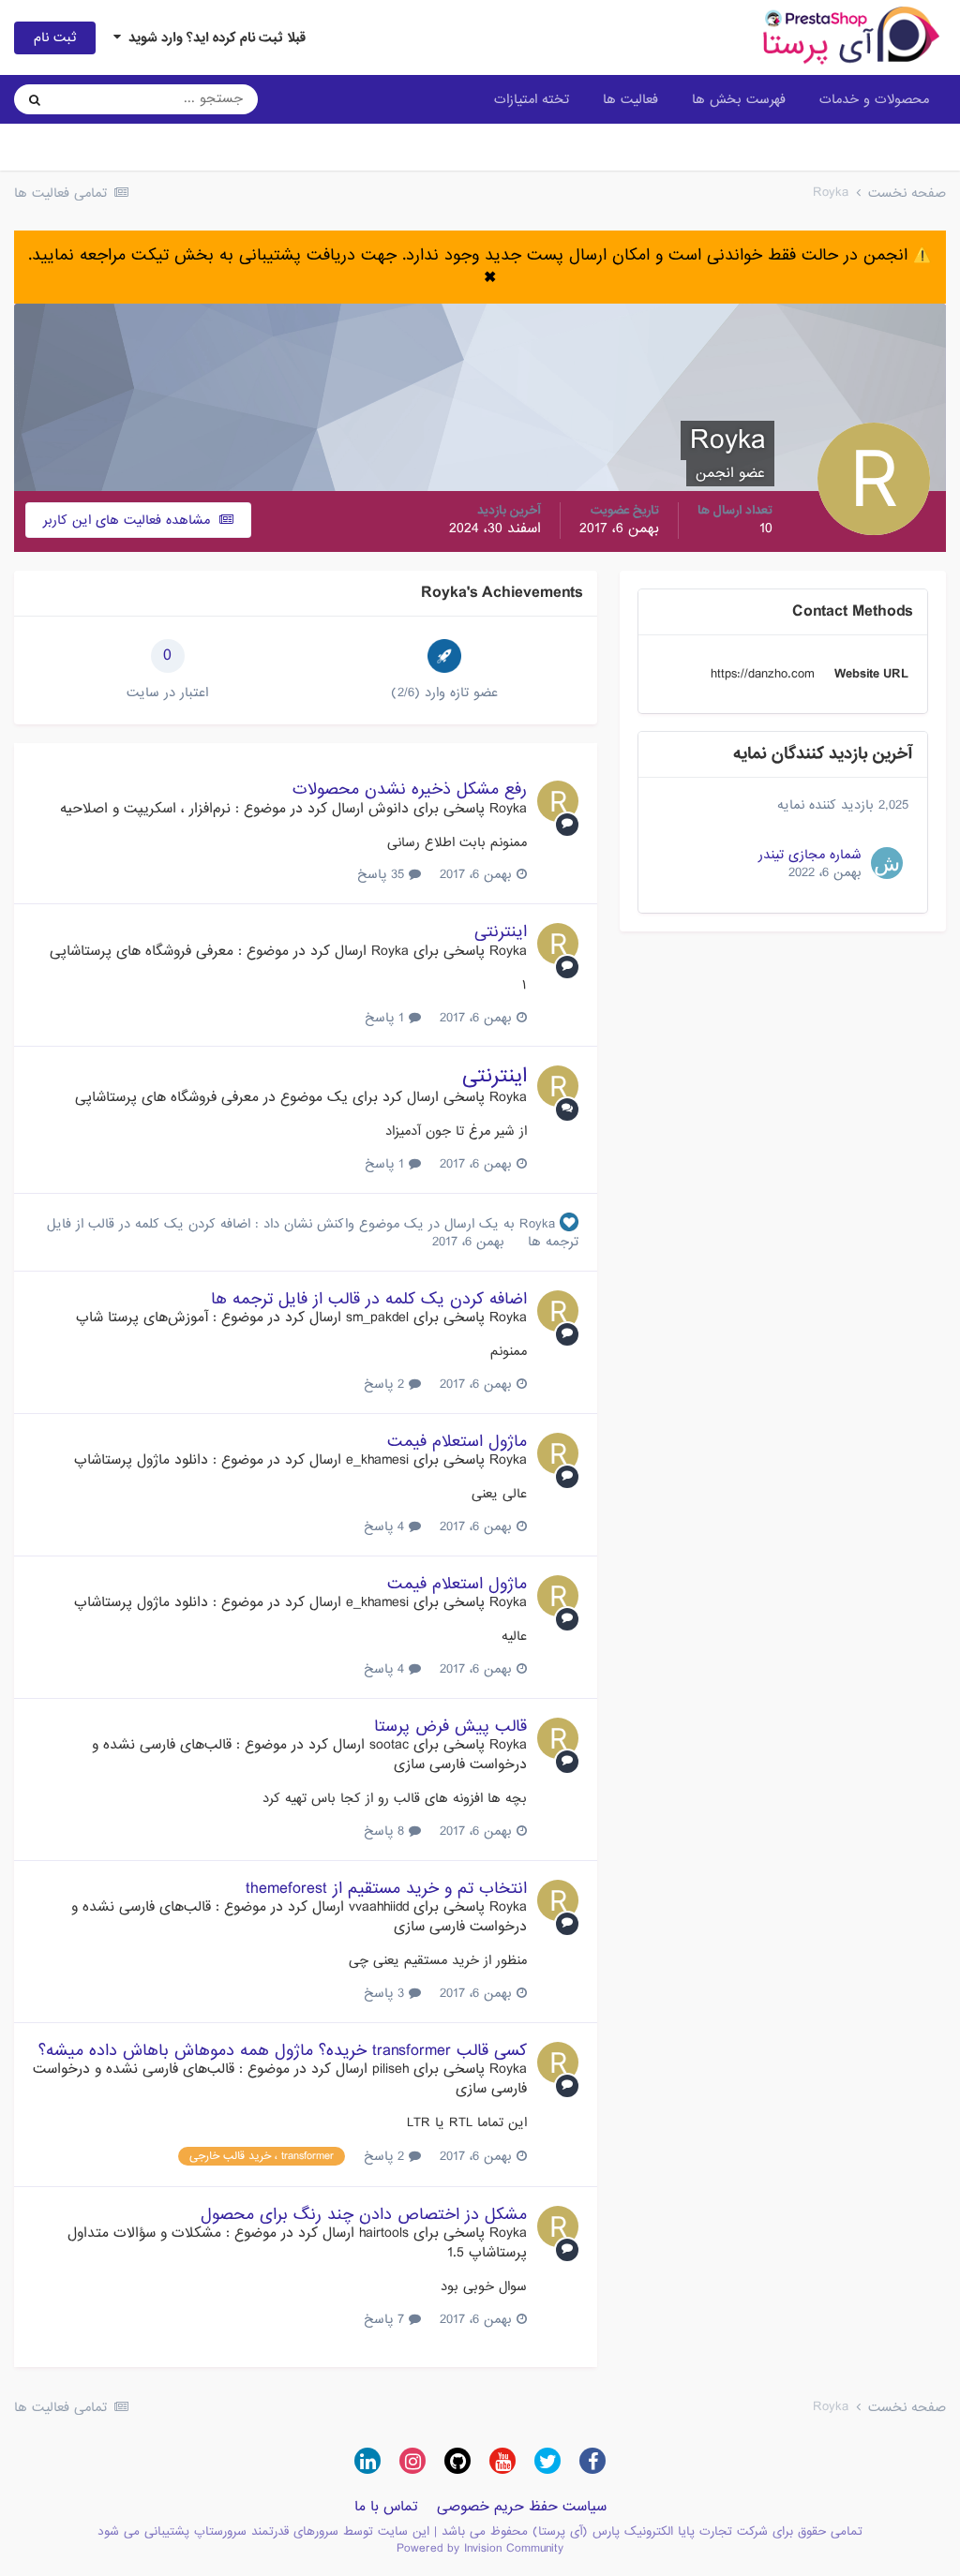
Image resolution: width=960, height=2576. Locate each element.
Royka (508, 809)
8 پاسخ (386, 1831)
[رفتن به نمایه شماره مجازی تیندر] (887, 863)
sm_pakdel (377, 1318)
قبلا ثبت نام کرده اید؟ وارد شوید (213, 37)
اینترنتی (501, 932)
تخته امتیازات (532, 99)
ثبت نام (55, 37)
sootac (389, 1745)
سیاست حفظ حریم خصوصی (522, 2507)
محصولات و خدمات (874, 99)
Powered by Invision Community (480, 2548)
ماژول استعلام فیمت (457, 1442)
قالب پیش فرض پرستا (450, 1727)
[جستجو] (35, 99)
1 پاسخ (387, 1018)
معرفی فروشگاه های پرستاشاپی (142, 951)
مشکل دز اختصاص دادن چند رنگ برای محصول (364, 2215)
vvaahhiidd (379, 1907)
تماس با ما (386, 2507)
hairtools (384, 2233)
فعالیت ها (630, 99)
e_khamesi (377, 1460)
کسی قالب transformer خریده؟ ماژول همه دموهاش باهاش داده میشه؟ (283, 2051)
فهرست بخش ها (739, 99)
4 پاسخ (386, 1526)
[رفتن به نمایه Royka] (558, 801)
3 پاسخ (386, 1993)
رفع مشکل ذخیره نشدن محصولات (410, 789)
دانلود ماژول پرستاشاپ (141, 1460)
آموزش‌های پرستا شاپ (142, 1318)
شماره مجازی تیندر (810, 855)
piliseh (390, 2069)
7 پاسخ (386, 2319)
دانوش (389, 809)
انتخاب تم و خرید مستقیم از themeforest (386, 1889)
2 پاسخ (386, 1384)
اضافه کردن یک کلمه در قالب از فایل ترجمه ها (369, 1299)
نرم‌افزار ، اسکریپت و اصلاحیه (145, 809)
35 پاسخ (383, 874)
